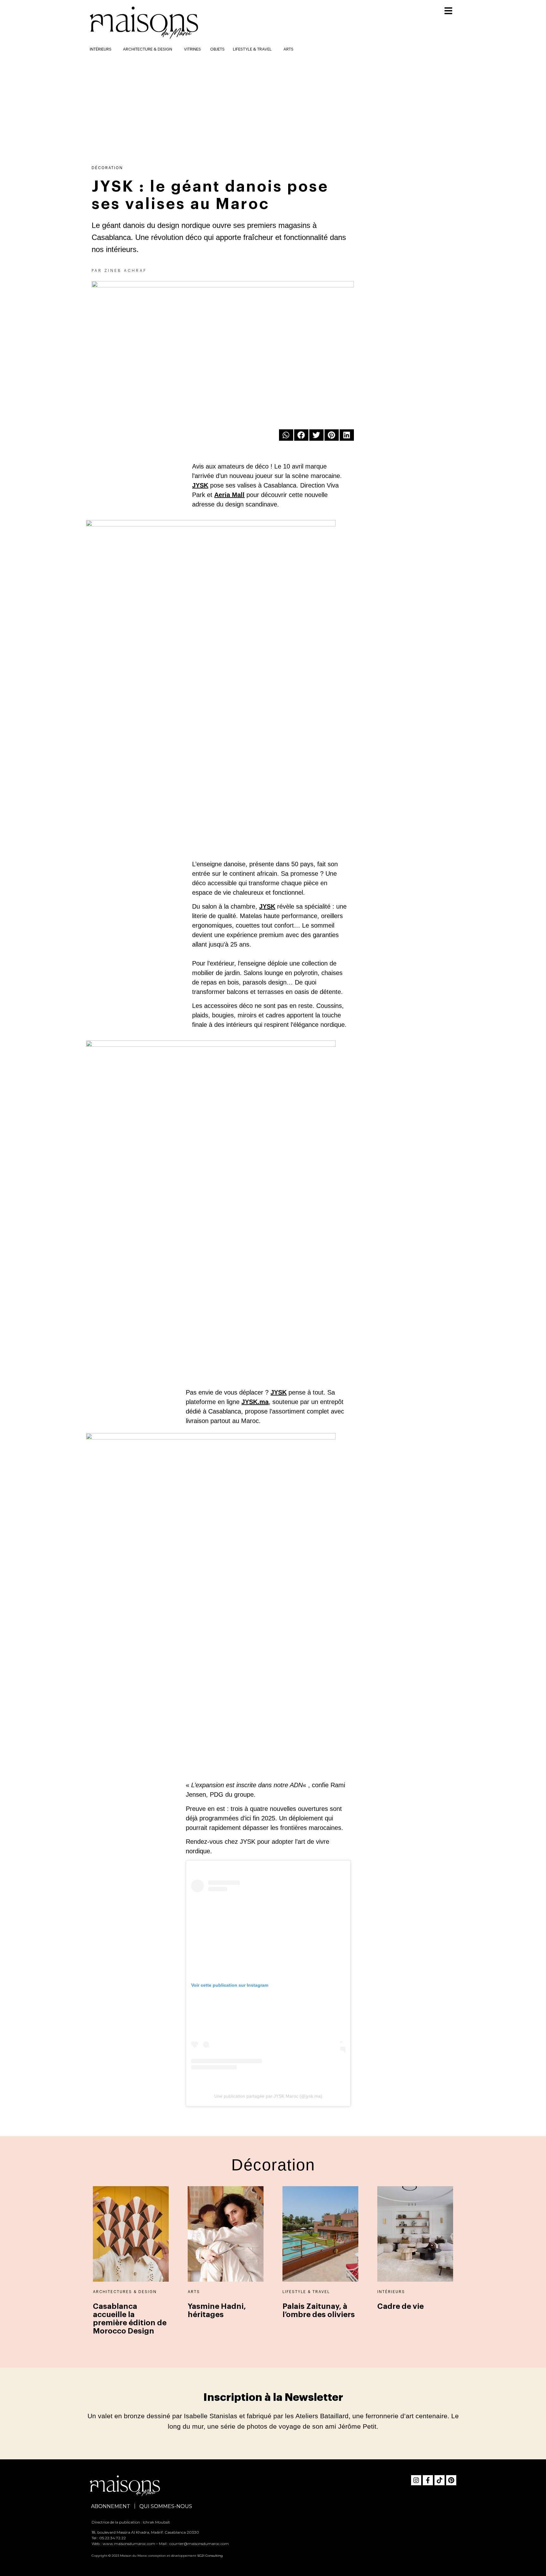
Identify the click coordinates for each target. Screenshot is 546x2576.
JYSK (200, 485)
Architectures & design (125, 2292)
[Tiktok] (440, 2480)
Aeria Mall (229, 495)
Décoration (107, 168)
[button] (286, 435)
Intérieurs (391, 2292)
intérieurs (101, 49)
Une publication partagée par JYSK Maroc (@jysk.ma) (268, 2096)
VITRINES (192, 49)
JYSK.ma (255, 1402)
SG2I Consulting (210, 2556)
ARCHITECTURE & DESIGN (148, 49)
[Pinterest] (451, 2480)
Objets (217, 49)
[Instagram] (416, 2480)
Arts (288, 49)
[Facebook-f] (428, 2480)
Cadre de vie (400, 2306)
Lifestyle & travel (252, 49)
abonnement (111, 2506)
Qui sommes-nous (166, 2506)
